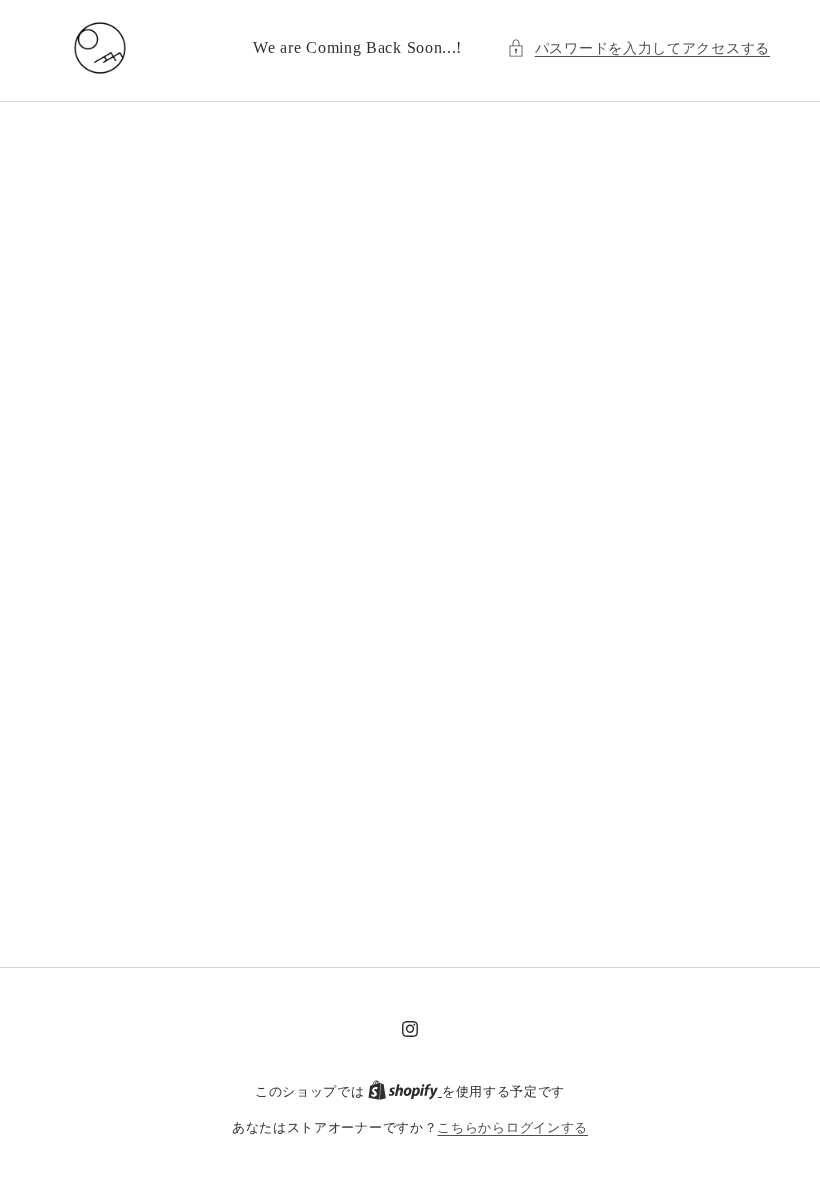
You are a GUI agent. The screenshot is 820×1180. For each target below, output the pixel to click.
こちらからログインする (512, 1127)
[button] (638, 48)
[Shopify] (405, 1091)
